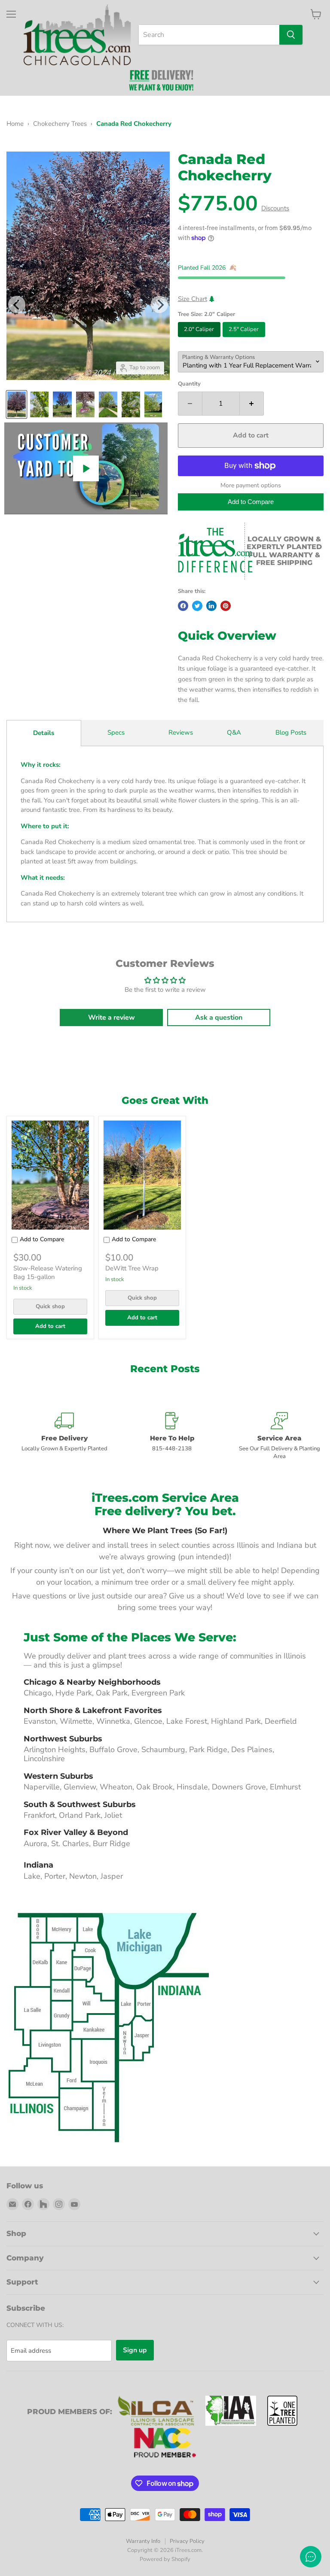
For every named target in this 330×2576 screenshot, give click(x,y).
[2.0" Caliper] (200, 339)
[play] (86, 468)
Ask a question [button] (219, 1018)
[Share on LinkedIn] (211, 606)
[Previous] (17, 304)
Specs (116, 732)
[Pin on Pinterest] (226, 606)
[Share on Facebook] (183, 606)
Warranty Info (143, 2541)
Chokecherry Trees (60, 124)
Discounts (275, 208)
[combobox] (209, 35)
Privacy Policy (187, 2541)
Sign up (135, 2350)
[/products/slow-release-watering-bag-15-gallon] (50, 1175)
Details (44, 733)
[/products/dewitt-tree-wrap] (142, 1175)
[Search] (291, 35)
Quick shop (50, 1306)
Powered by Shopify (165, 2559)
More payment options (251, 486)
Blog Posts (291, 732)
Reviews (181, 732)
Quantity (189, 384)
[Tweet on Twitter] (197, 606)
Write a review (112, 1018)
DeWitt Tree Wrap (132, 1268)
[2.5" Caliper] (245, 339)
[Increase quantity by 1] (252, 404)
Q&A (234, 732)
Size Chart (192, 299)
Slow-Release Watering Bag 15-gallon (48, 1273)
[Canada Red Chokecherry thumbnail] (17, 404)
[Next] (159, 304)
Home (15, 124)
